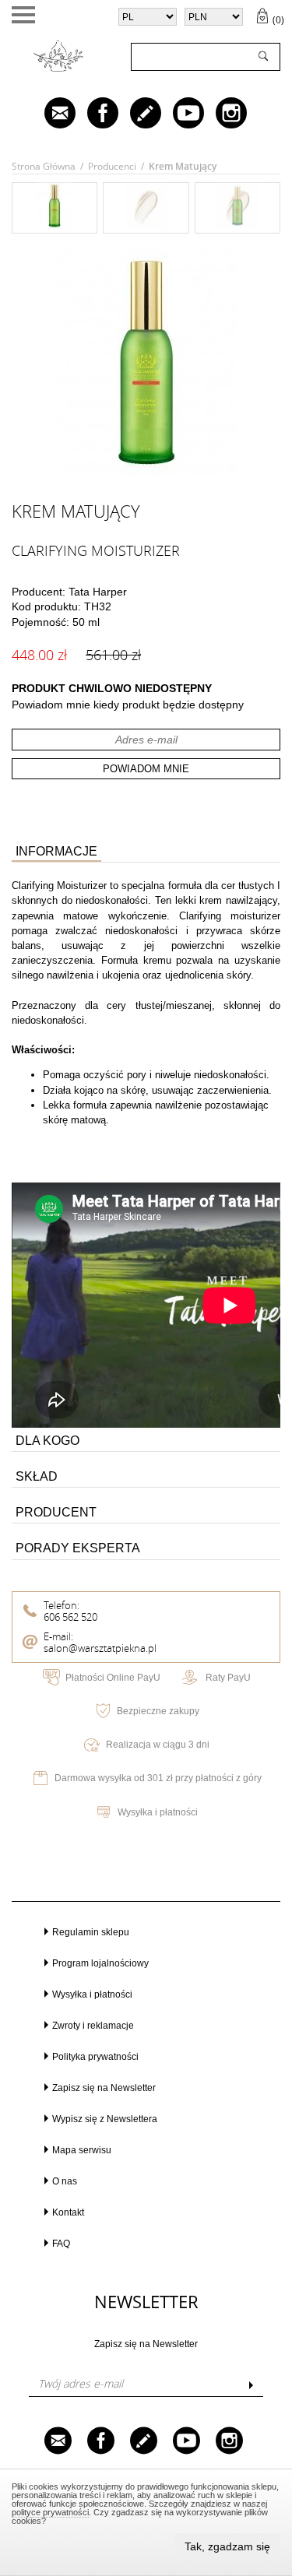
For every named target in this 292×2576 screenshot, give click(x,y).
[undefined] (146, 363)
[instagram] (220, 114)
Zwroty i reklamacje (93, 2026)
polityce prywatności (50, 2512)
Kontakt (68, 2212)
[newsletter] (49, 114)
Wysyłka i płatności (158, 1812)
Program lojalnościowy (100, 1963)
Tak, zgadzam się (227, 2546)
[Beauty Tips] (135, 114)
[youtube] (178, 114)
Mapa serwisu (82, 2150)
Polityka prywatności (95, 2057)
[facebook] (92, 114)
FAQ (61, 2244)
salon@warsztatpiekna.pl (100, 1648)
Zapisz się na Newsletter (104, 2088)
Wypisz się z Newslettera (105, 2119)
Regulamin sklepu (91, 1932)
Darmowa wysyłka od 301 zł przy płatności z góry (158, 1778)
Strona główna (44, 166)
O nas (65, 2181)
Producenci (112, 166)
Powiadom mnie (146, 769)
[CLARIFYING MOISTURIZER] (55, 225)
